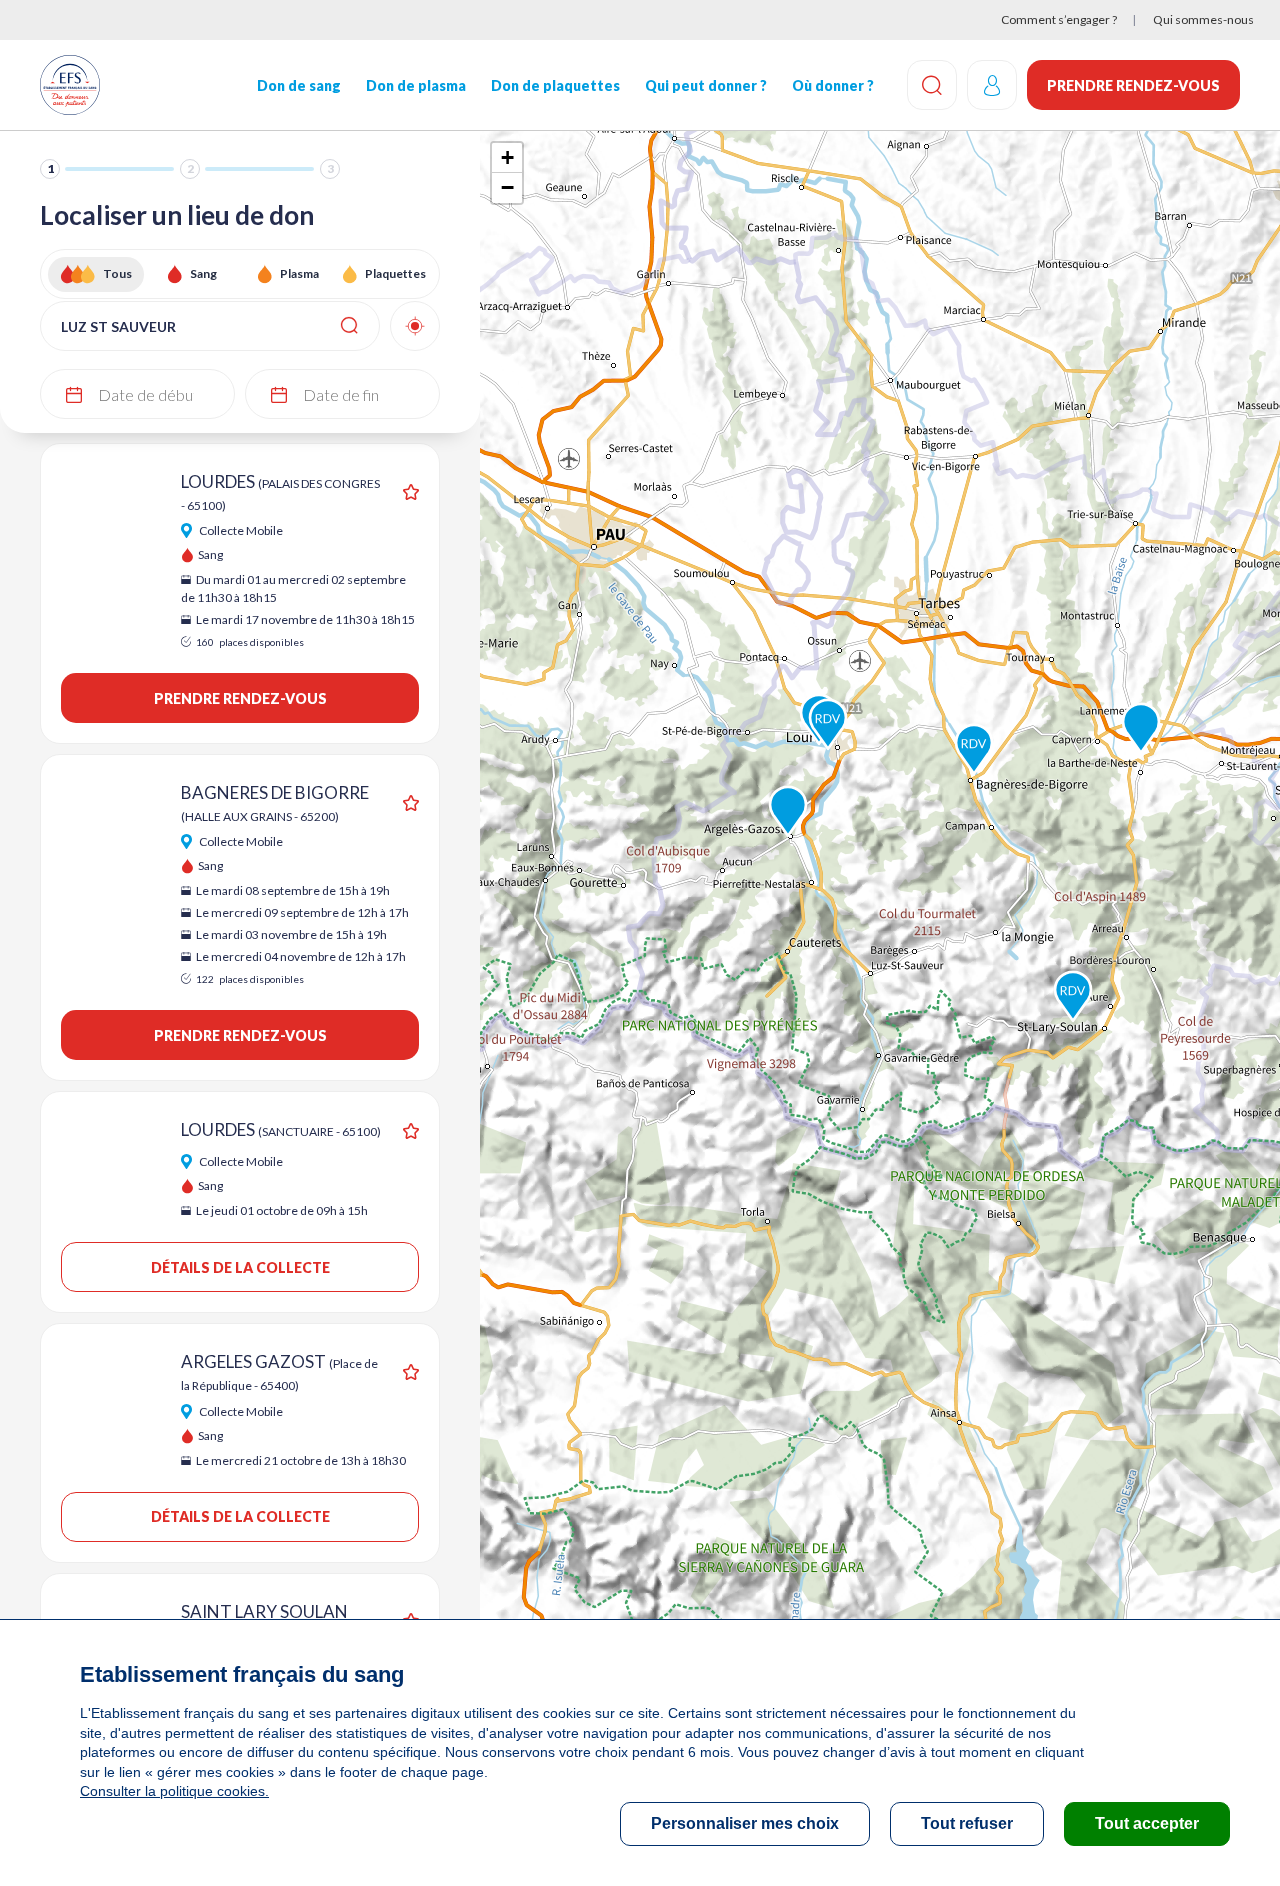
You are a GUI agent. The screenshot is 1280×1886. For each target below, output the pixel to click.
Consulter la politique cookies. (174, 1791)
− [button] (507, 187)
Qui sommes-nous (1203, 19)
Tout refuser (967, 1823)
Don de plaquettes (555, 85)
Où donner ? (833, 85)
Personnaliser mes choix (745, 1823)
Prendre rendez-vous (1133, 85)
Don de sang (299, 85)
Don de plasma (416, 85)
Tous (117, 273)
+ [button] (507, 157)
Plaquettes (395, 273)
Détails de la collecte (240, 1267)
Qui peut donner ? (706, 85)
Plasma (299, 273)
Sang (203, 273)
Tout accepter (1147, 1823)
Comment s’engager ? (1059, 19)
